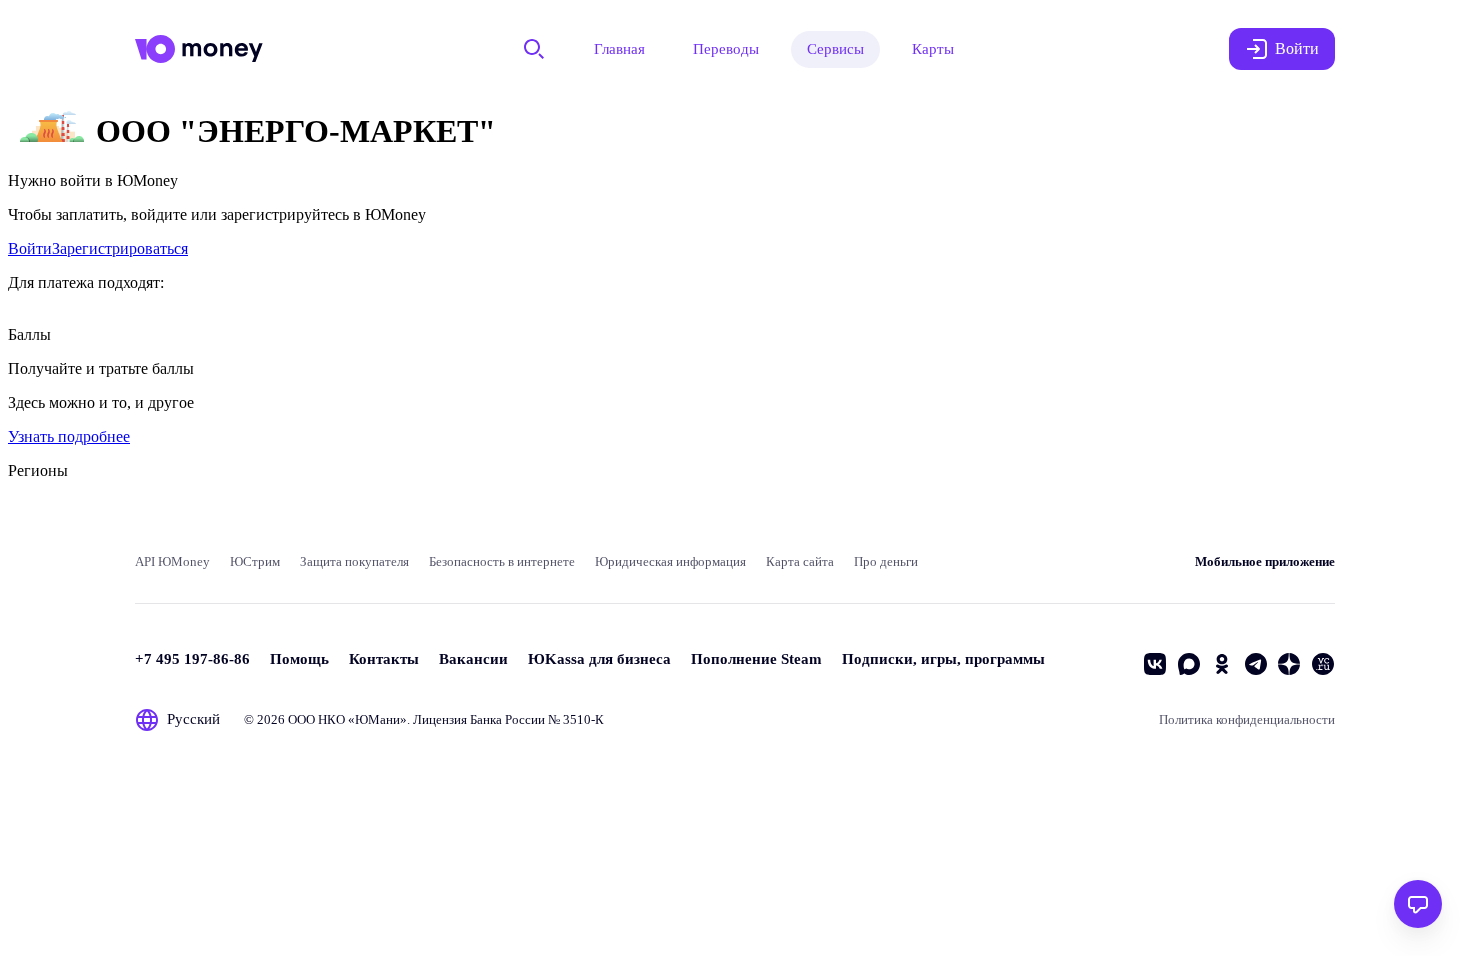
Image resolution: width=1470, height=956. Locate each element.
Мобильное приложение (1265, 561)
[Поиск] (534, 49)
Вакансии (473, 659)
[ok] (1222, 664)
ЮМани (377, 719)
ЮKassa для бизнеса (599, 659)
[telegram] (1256, 664)
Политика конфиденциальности (1247, 719)
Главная (619, 49)
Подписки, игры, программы (943, 659)
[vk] (1155, 664)
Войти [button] (1297, 48)
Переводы (726, 49)
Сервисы (835, 49)
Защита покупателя (354, 561)
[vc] (1323, 664)
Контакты (384, 659)
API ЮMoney (172, 561)
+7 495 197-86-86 (192, 659)
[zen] (1289, 664)
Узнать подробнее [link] (69, 436)
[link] (30, 248)
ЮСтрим (255, 561)
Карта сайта (800, 561)
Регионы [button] (38, 470)
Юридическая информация (670, 561)
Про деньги (886, 561)
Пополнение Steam (756, 659)
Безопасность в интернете (502, 561)
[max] (1189, 664)
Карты (933, 49)
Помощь (299, 659)
